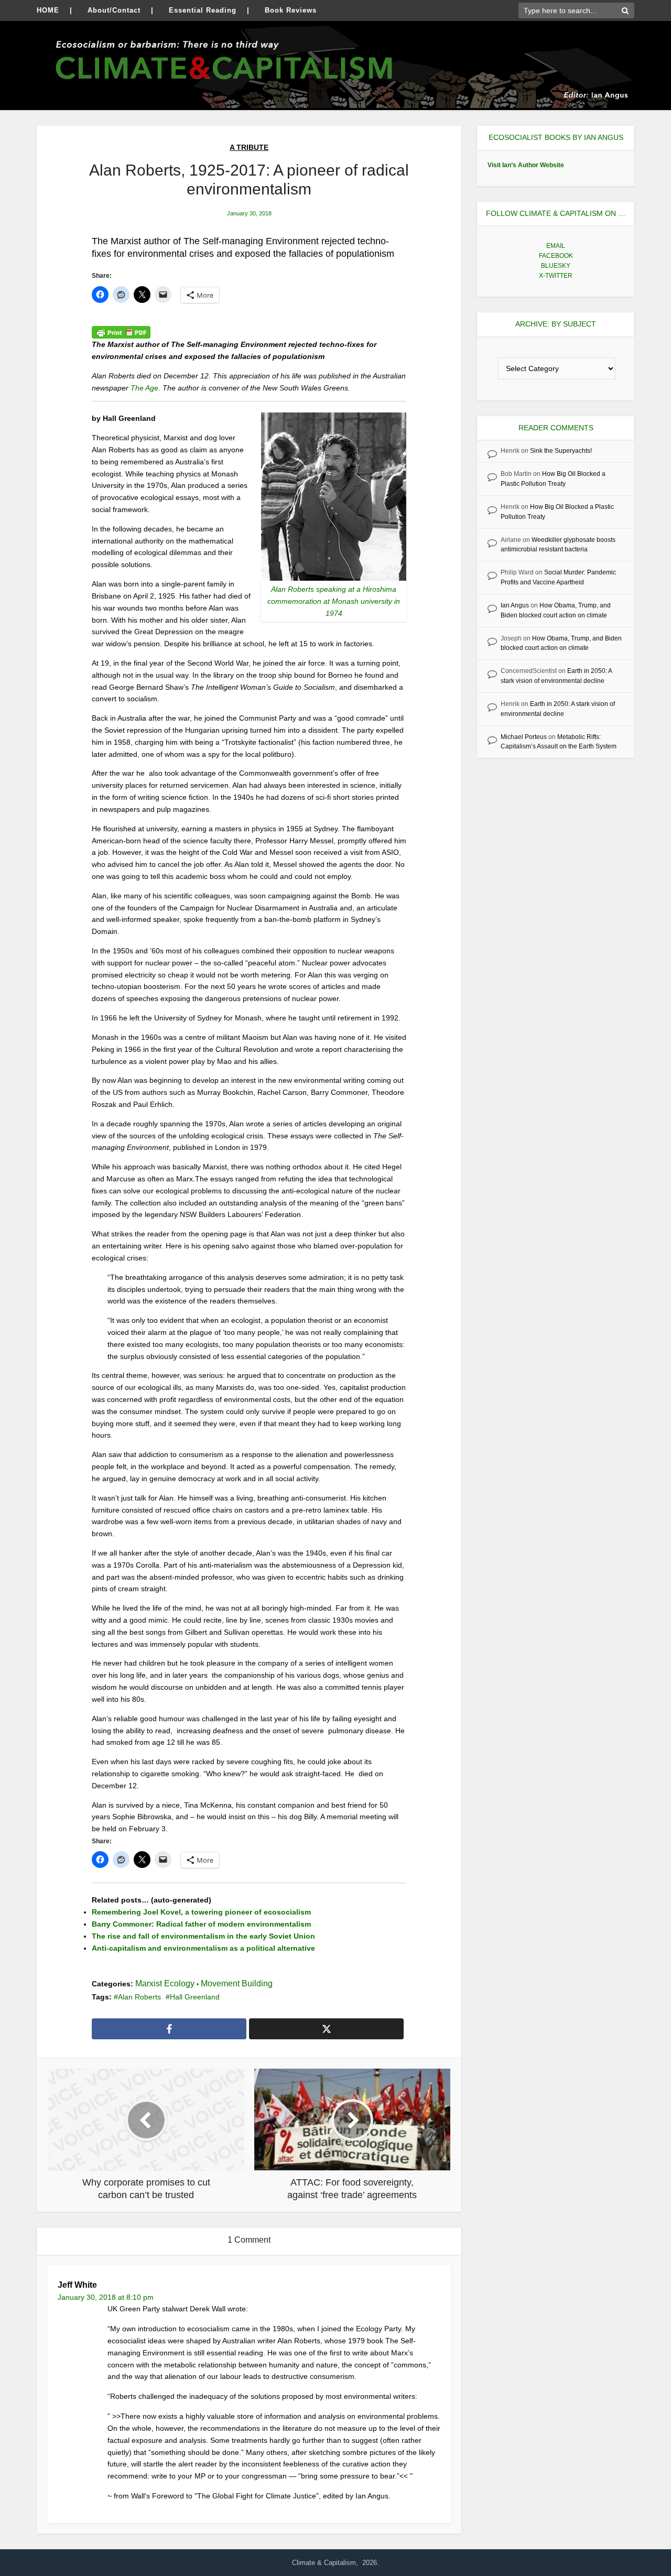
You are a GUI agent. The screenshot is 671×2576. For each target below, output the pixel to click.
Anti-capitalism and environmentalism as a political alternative (203, 1948)
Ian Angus (515, 605)
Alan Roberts (139, 1997)
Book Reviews (291, 10)
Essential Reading (203, 10)
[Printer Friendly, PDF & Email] (121, 332)
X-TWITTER (556, 276)
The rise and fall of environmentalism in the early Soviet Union (203, 1936)
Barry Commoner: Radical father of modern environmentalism (201, 1924)
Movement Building (237, 1983)
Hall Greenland (195, 1997)
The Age (144, 388)
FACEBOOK (556, 256)
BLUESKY (556, 266)
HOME (48, 10)
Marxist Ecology (165, 1983)
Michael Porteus (524, 737)
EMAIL (556, 246)
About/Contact (114, 10)
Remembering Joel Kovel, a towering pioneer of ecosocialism (201, 1912)
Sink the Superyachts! (561, 451)
